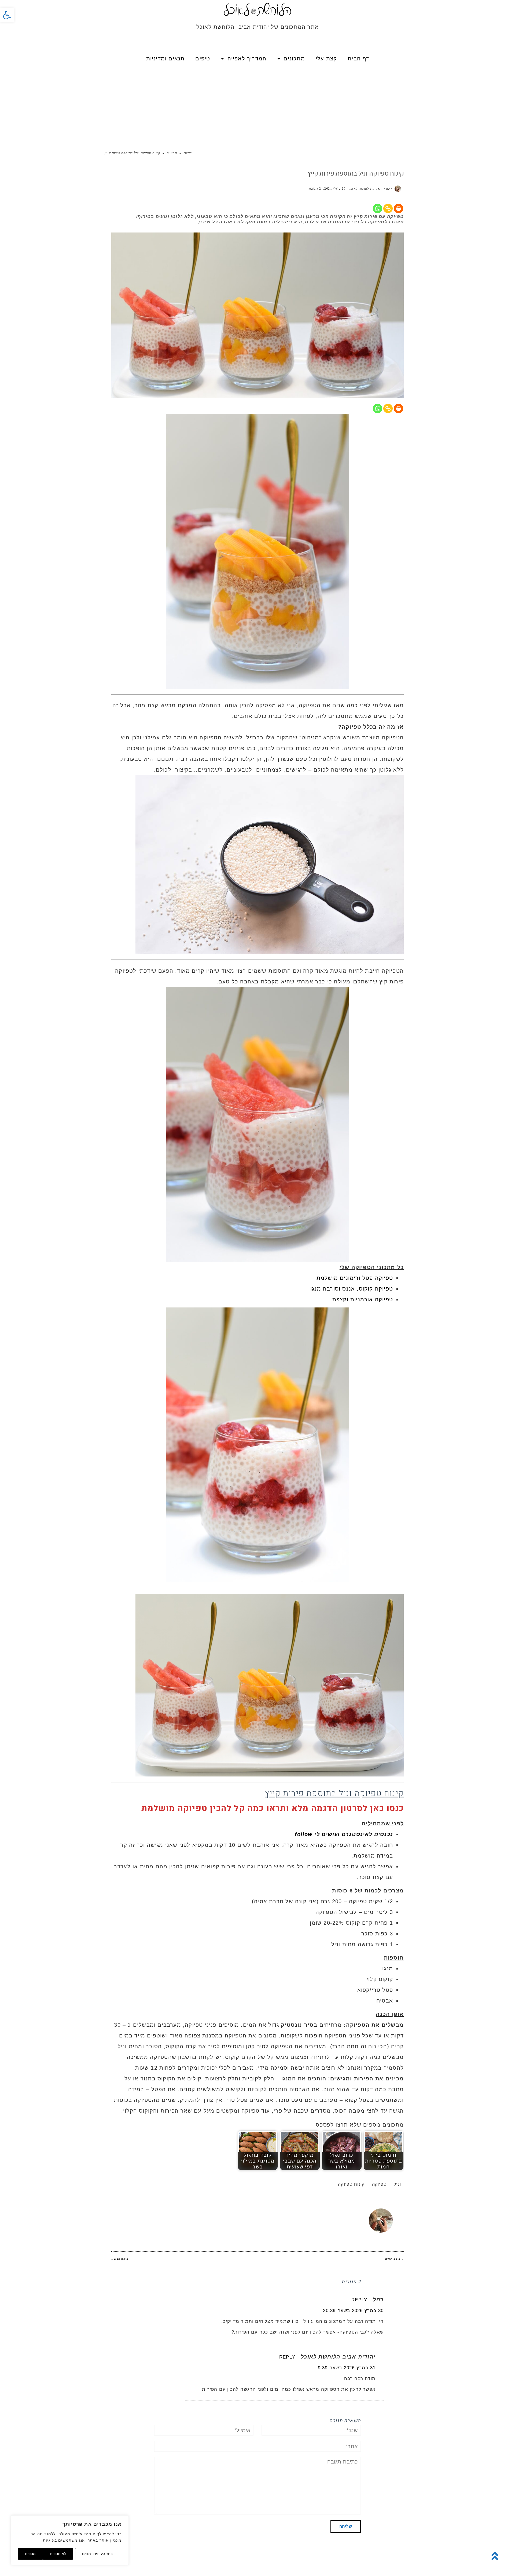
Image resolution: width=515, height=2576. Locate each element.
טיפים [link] (203, 59)
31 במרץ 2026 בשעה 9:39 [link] (347, 2368)
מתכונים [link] (294, 59)
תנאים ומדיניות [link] (165, 59)
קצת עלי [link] (326, 59)
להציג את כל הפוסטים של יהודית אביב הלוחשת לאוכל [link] (269, 2211)
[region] (70, 2540)
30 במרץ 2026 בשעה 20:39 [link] (353, 2311)
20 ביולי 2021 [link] (335, 188)
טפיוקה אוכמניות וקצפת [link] (363, 1299)
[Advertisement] (257, 105)
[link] (7, 15)
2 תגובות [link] (314, 188)
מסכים (30, 2554)
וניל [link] (397, 2184)
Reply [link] (359, 2300)
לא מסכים (58, 2554)
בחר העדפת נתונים (97, 2554)
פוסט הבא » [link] (120, 2259)
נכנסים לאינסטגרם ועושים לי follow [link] (344, 1834)
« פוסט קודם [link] (394, 2259)
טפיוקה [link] (379, 2184)
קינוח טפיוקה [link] (351, 2184)
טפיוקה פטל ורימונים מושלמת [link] (355, 1278)
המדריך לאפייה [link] (247, 59)
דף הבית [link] (358, 59)
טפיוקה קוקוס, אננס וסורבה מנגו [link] (352, 1289)
